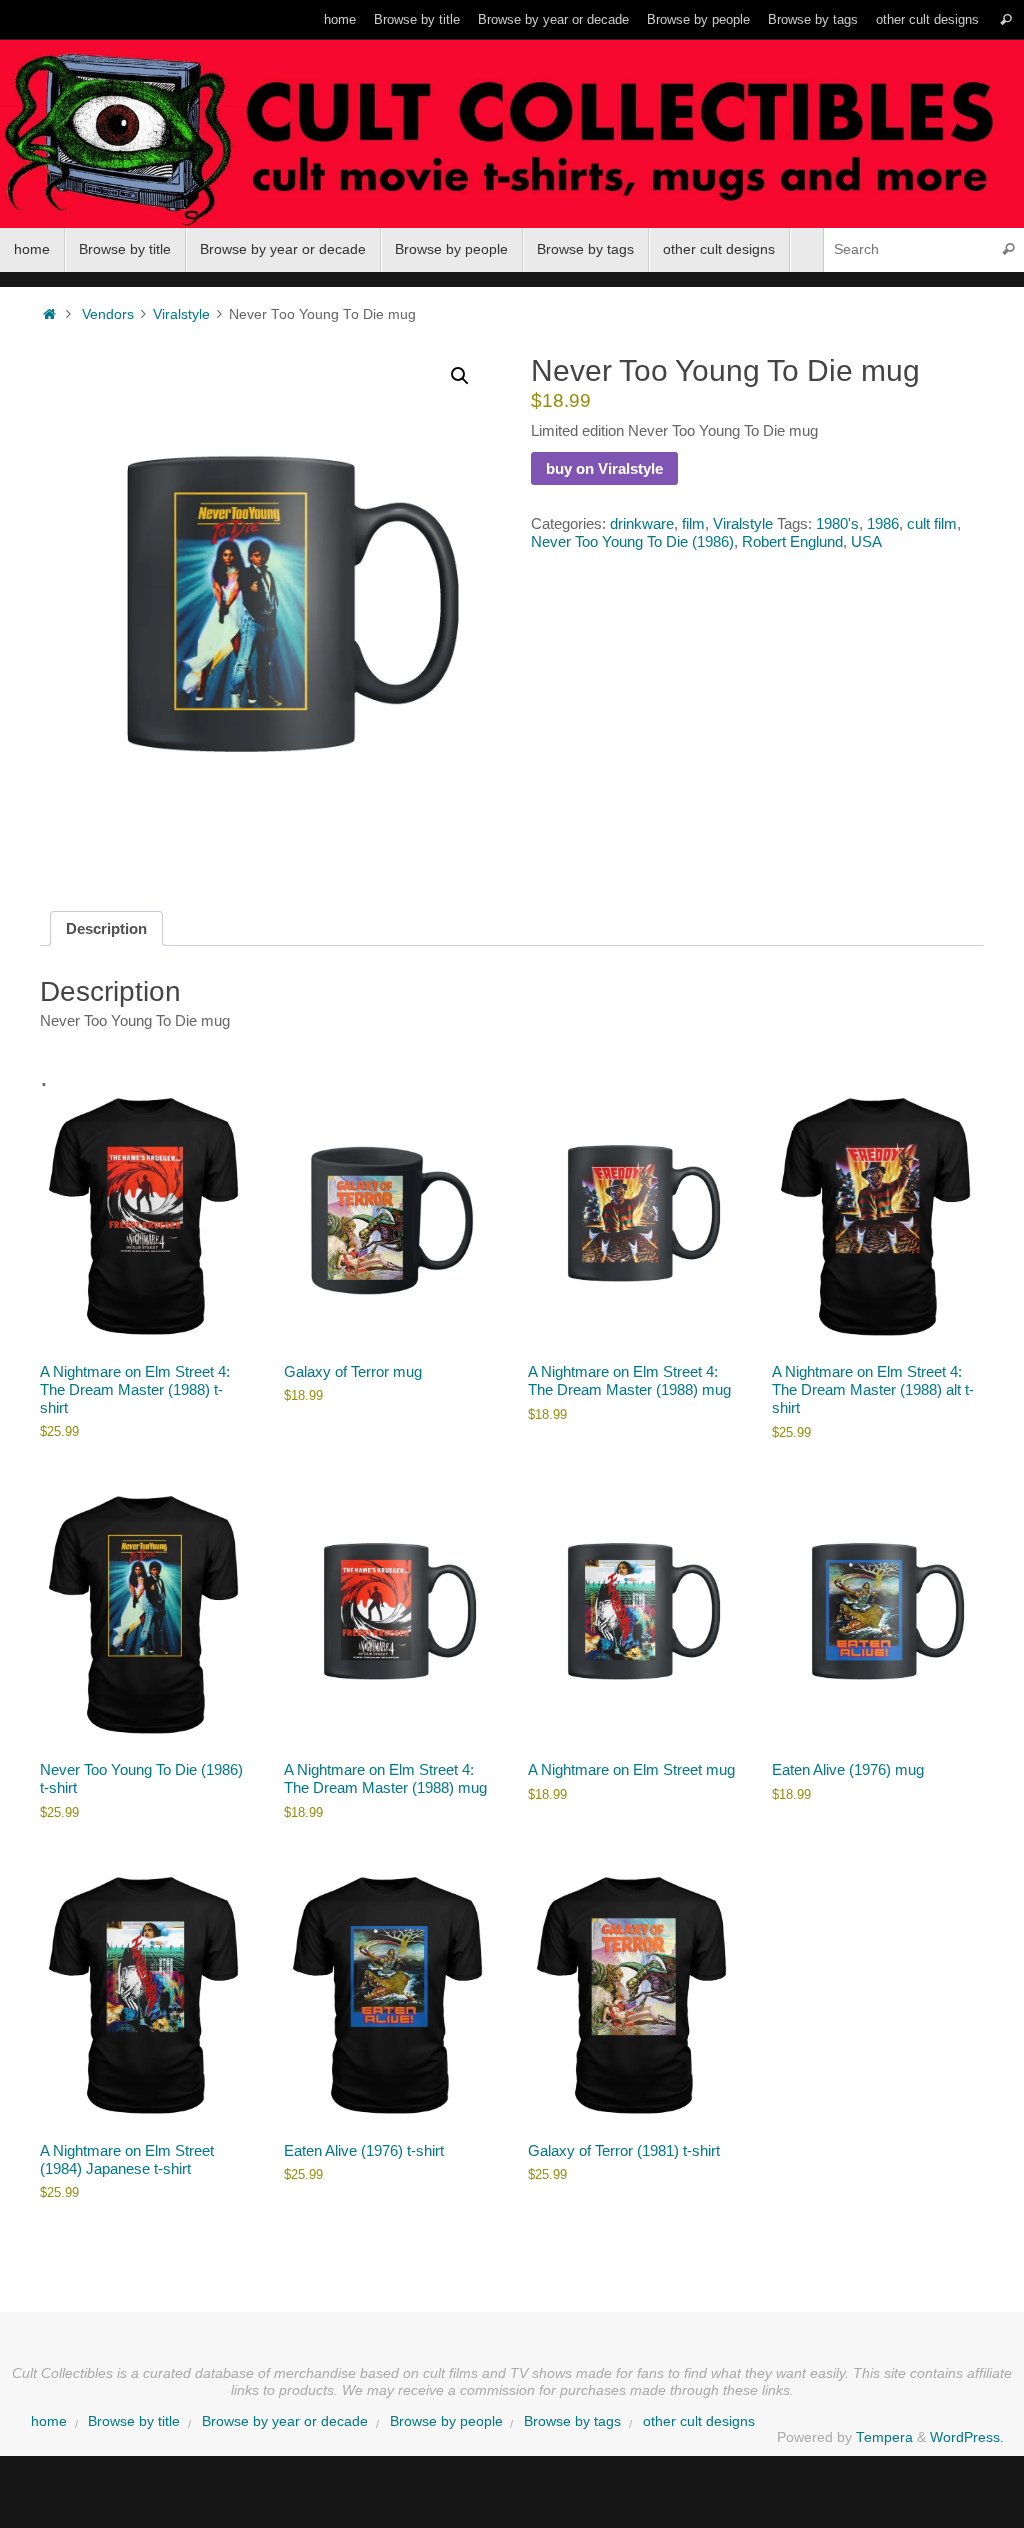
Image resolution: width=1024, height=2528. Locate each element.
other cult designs (927, 19)
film (693, 523)
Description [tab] (106, 928)
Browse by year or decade (553, 19)
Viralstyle (181, 314)
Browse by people (698, 19)
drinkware (642, 523)
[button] (460, 376)
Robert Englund (792, 541)
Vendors (108, 314)
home (340, 19)
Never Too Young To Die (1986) (632, 541)
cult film (932, 523)
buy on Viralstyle (604, 468)
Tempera (884, 2437)
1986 (883, 523)
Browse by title (417, 19)
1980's (837, 523)
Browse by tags (813, 19)
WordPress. (967, 2437)
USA (866, 541)
